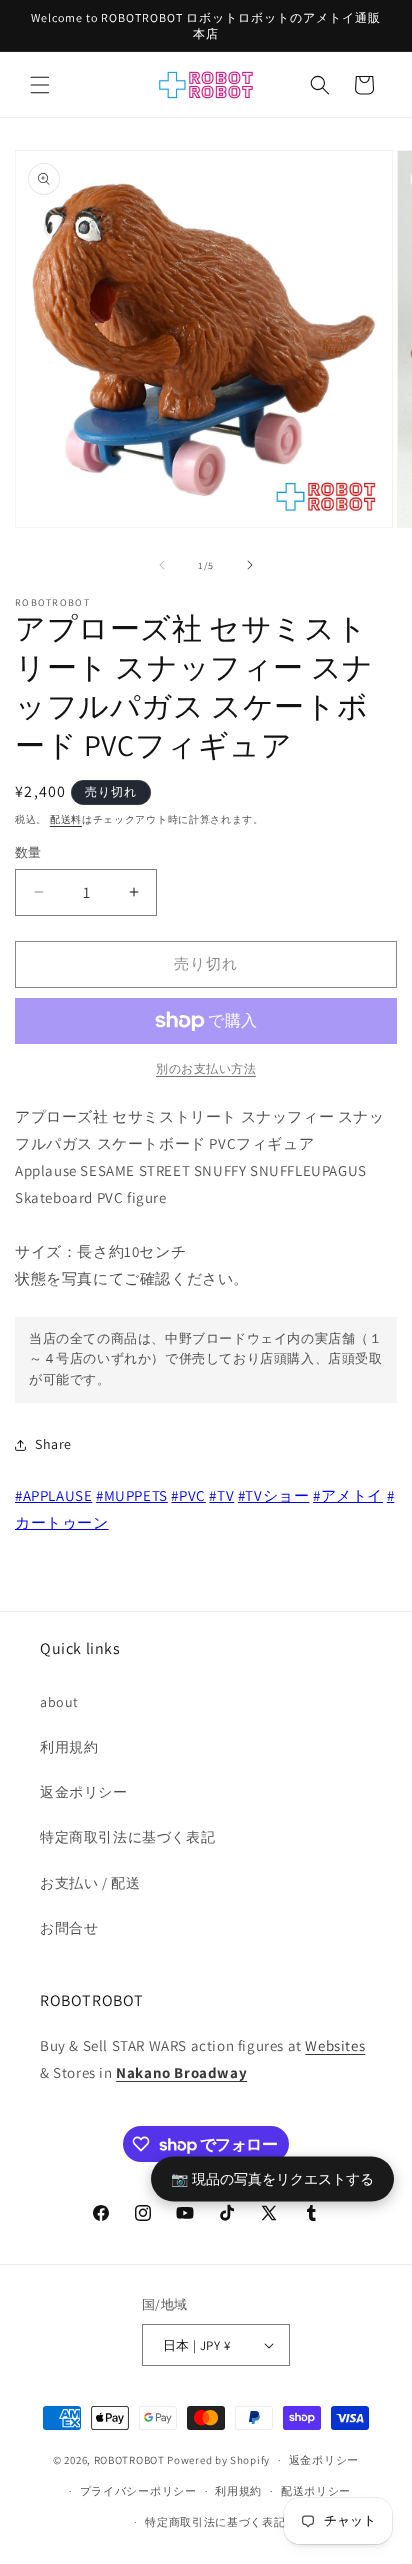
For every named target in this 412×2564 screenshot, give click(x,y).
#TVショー (274, 1495)
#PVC (188, 1495)
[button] (40, 85)
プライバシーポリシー (138, 2491)
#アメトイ (348, 1495)
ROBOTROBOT (129, 2460)
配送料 (66, 819)
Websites (335, 2045)
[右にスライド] (250, 565)
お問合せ (69, 1928)
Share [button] (53, 1444)
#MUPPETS (132, 1495)
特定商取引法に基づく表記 (127, 1837)
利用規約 (69, 1747)
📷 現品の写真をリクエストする (272, 2178)
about (59, 1702)
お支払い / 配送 (90, 1883)
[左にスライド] (162, 565)
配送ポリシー (316, 2491)
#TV (221, 1495)
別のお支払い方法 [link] (206, 1068)
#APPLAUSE (53, 1495)
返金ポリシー (84, 1792)
